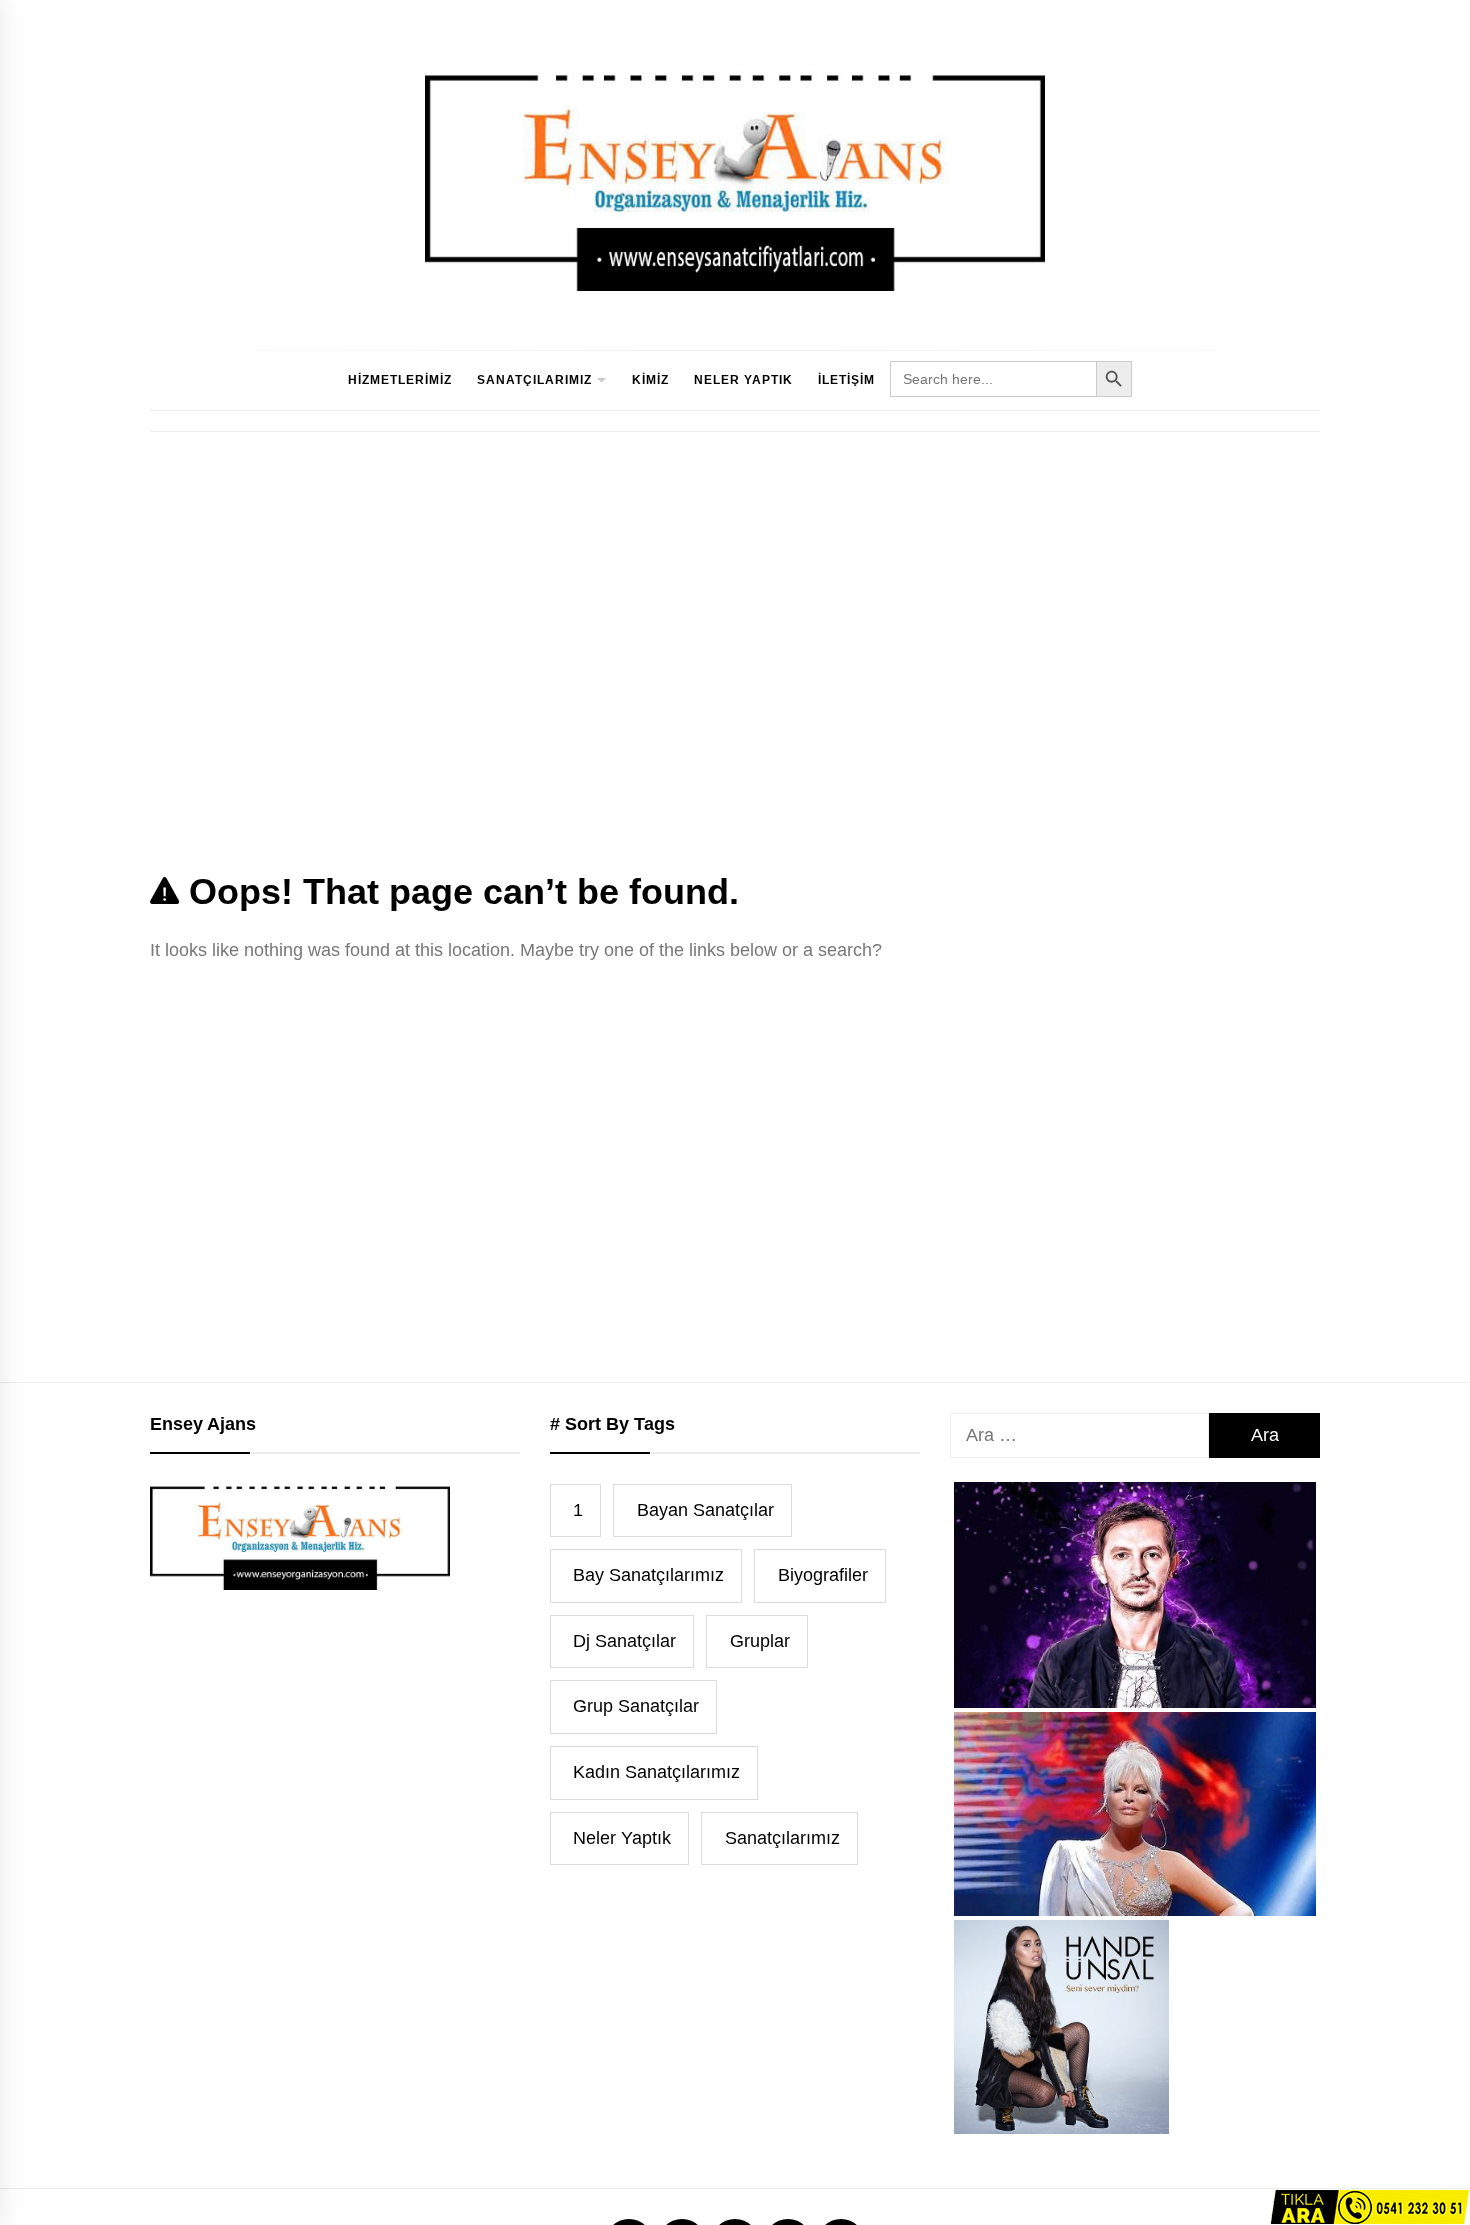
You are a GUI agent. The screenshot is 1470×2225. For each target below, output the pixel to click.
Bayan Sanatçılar (705, 1510)
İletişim (846, 380)
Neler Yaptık (743, 380)
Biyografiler (823, 1575)
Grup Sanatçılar (636, 1706)
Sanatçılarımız (534, 380)
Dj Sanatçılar (624, 1641)
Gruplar (760, 1641)
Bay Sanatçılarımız (648, 1575)
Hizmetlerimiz (400, 380)
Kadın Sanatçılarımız (656, 1772)
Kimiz (650, 380)
